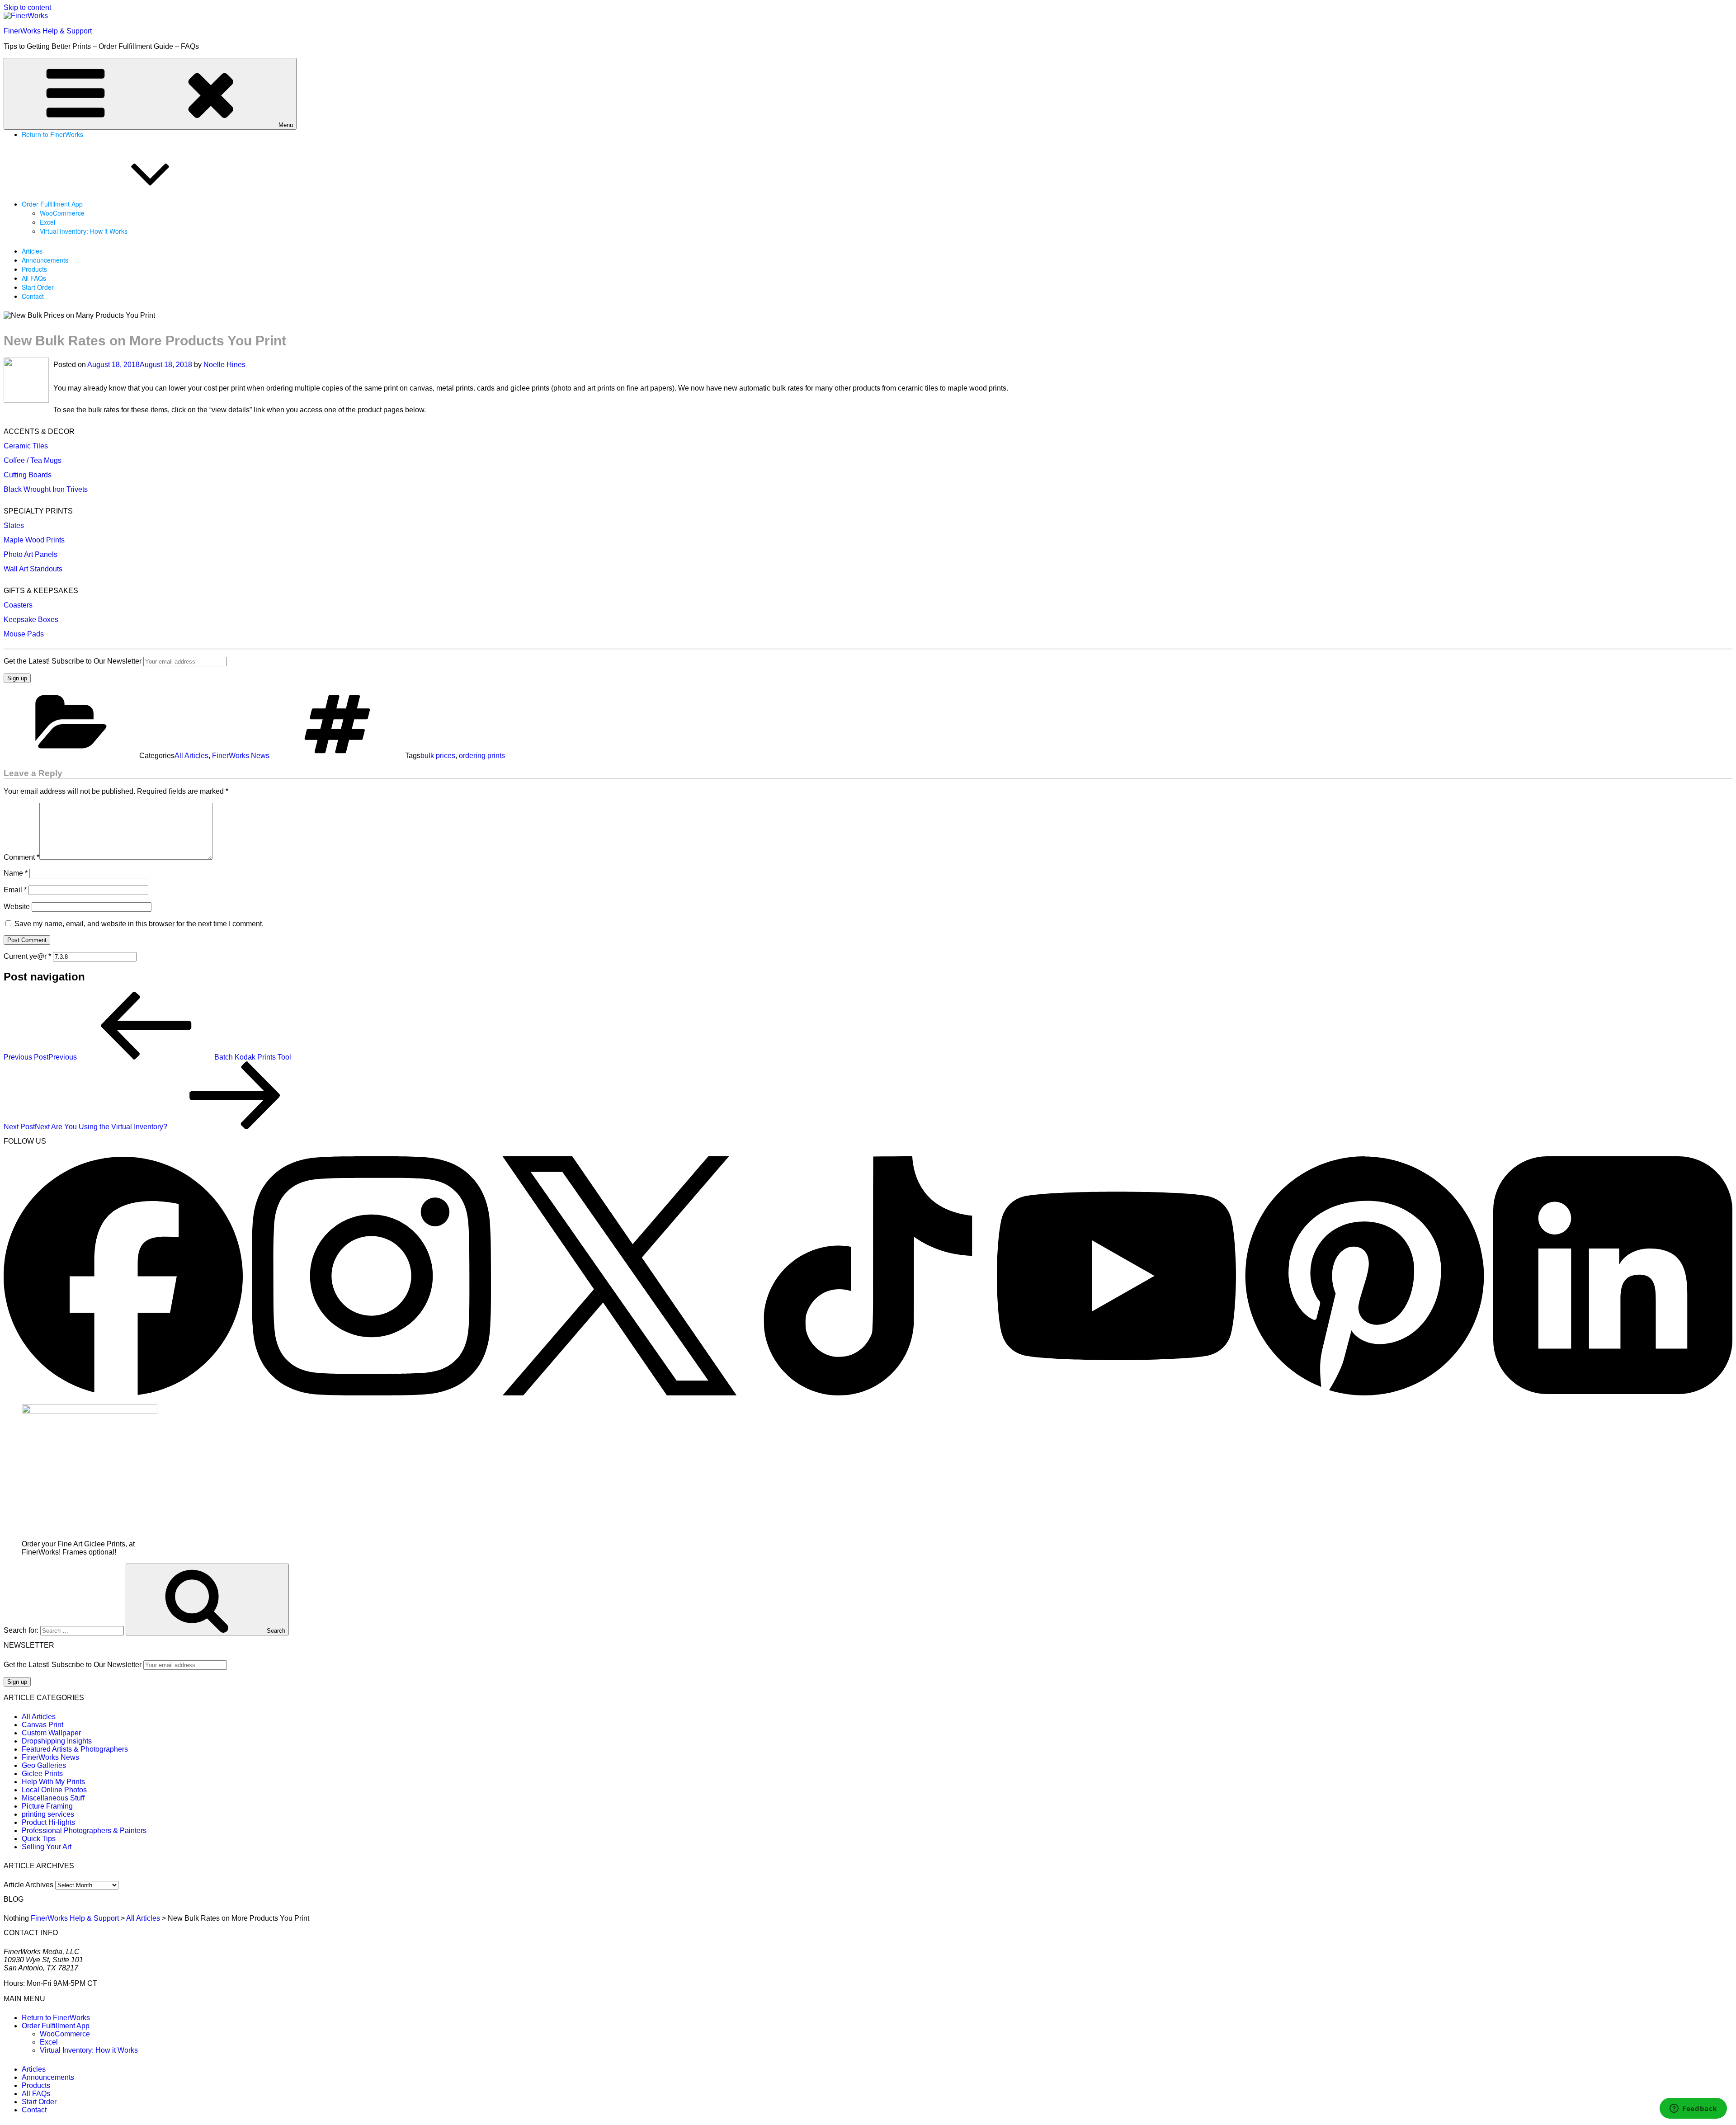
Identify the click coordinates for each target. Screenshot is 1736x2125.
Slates (14, 525)
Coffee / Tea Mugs (33, 460)
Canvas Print (42, 1725)
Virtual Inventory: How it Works (84, 231)
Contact (33, 296)
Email (15, 890)
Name (16, 873)
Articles (32, 251)
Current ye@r (27, 956)
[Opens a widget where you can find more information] (1693, 2109)
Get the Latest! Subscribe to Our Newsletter (73, 661)
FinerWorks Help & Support (48, 31)
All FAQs (34, 278)
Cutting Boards (28, 475)
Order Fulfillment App (52, 204)
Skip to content (27, 7)
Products (34, 269)
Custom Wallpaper (51, 1733)
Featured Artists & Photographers (75, 1749)
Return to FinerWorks (52, 134)
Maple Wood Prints (34, 540)
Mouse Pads (24, 634)
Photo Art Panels (31, 554)
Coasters (18, 605)
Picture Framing (47, 1806)
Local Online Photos (54, 1790)
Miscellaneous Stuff (53, 1798)
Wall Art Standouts (33, 569)
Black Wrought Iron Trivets (46, 489)
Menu (286, 125)
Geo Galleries (44, 1765)
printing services (48, 1814)
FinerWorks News (241, 756)
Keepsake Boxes (31, 620)
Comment (21, 857)
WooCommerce (62, 213)
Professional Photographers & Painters (84, 1831)
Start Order (38, 287)
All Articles (191, 756)
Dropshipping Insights (57, 1741)
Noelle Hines (224, 365)
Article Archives (28, 1885)
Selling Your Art (47, 1847)
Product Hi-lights (48, 1822)
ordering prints (482, 756)
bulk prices (438, 756)
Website (17, 907)
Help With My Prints (53, 1782)
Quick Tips (39, 1839)
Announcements (45, 260)
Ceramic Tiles (26, 446)
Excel (47, 222)
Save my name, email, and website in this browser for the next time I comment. (139, 924)
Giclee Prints (42, 1774)
